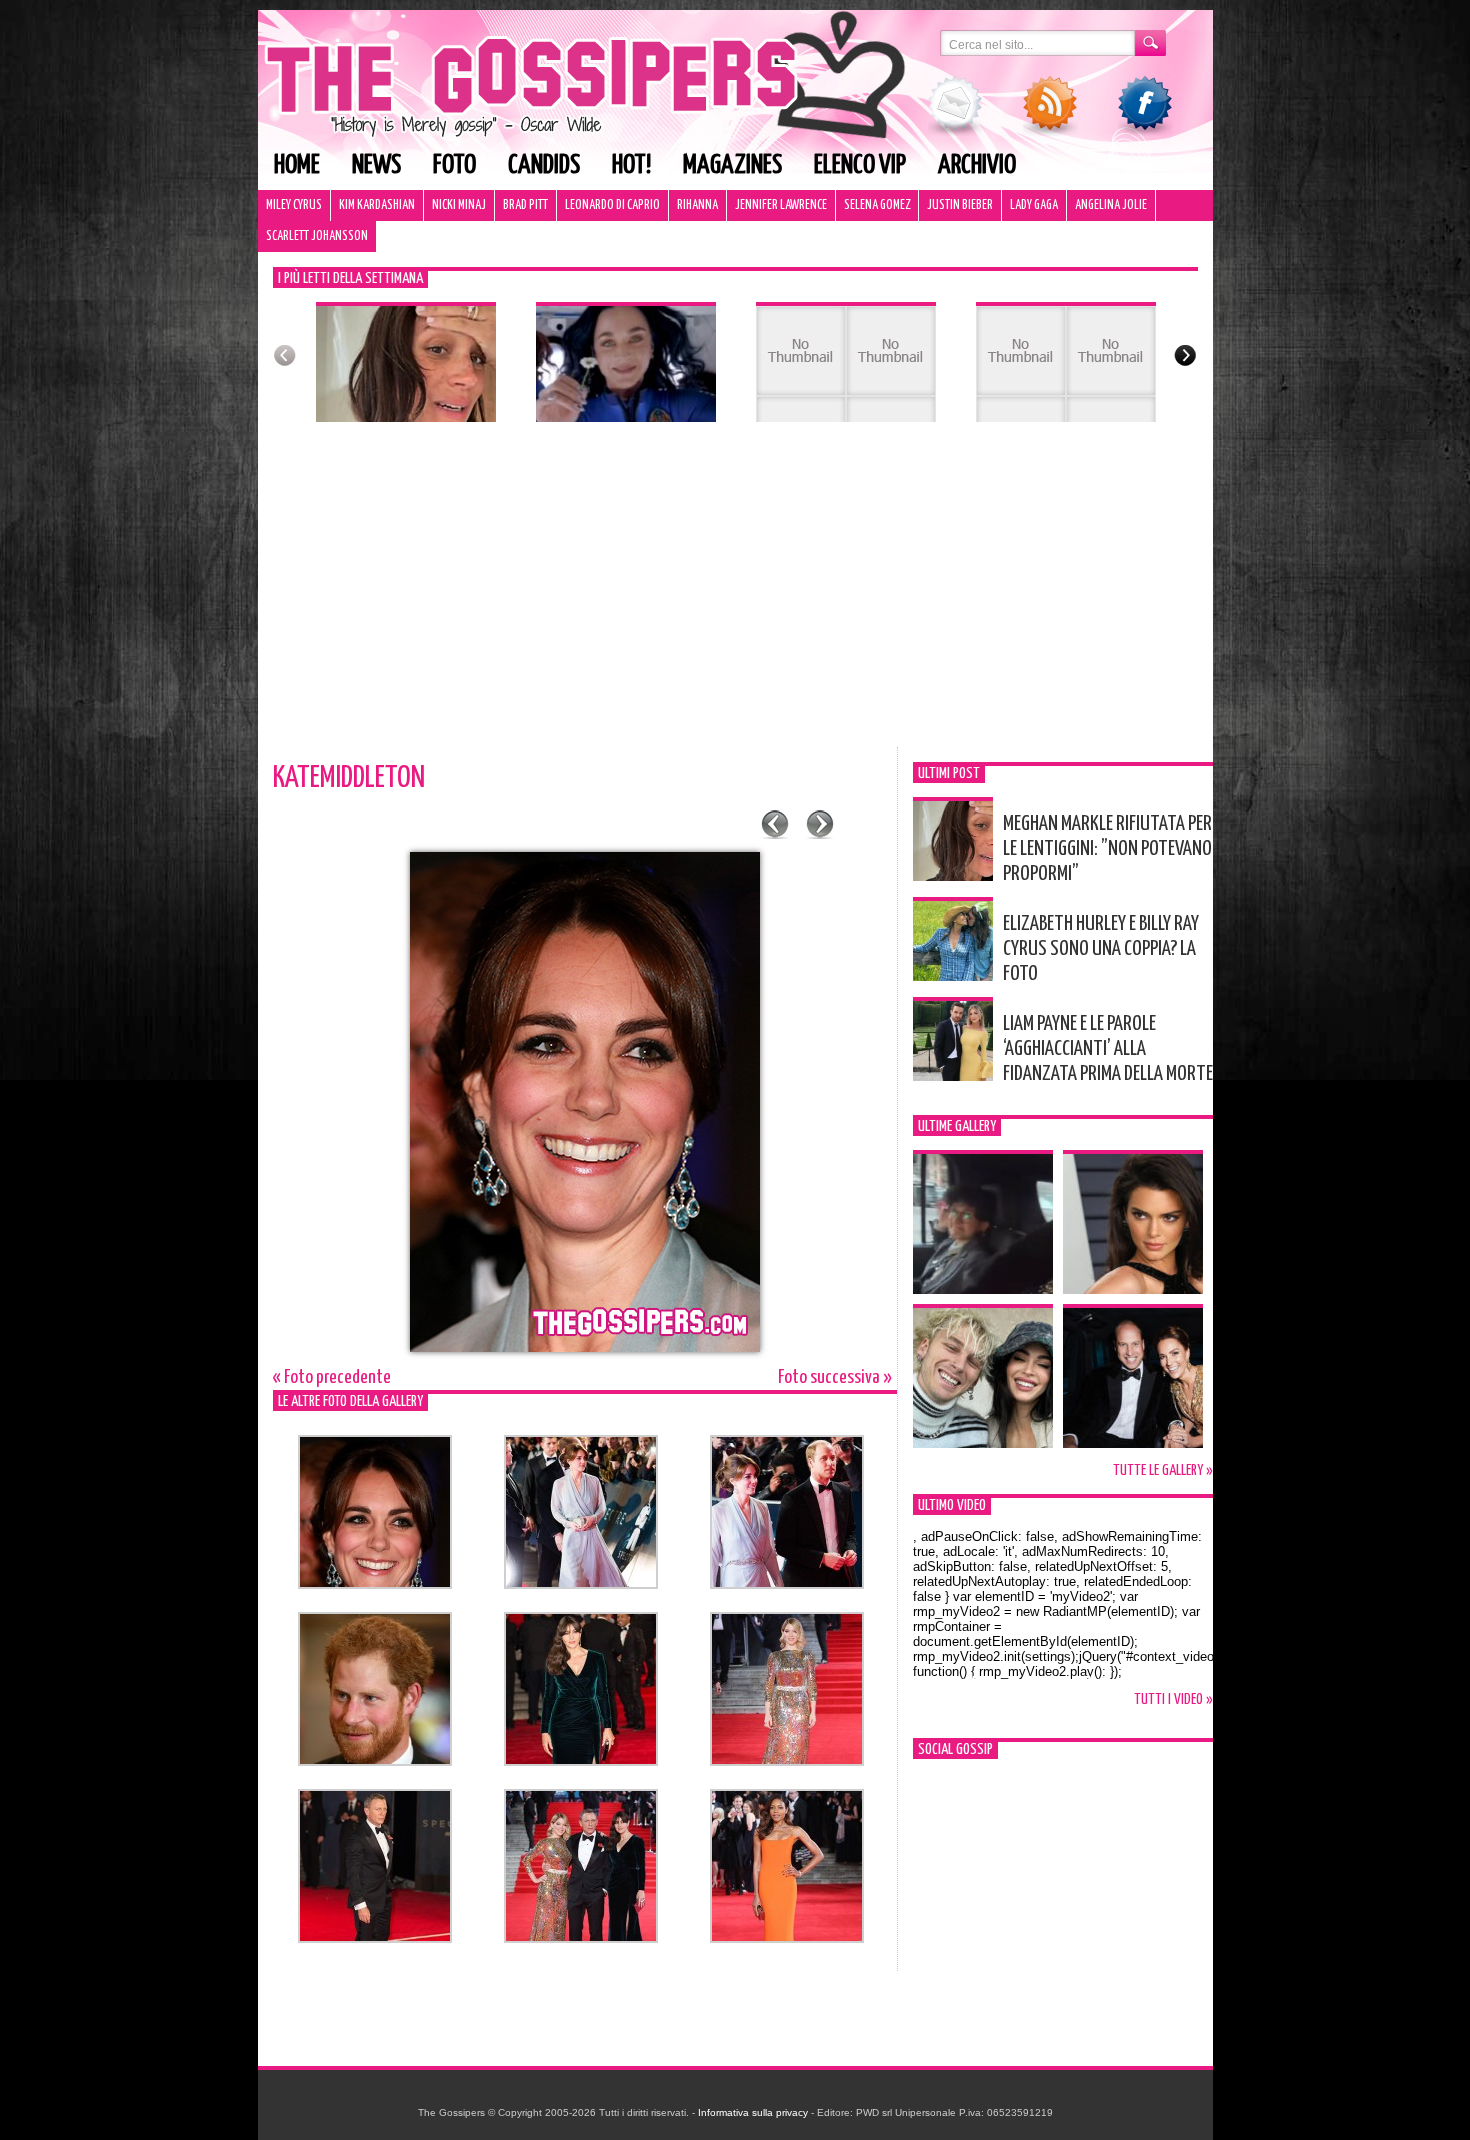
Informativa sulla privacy (753, 2112)
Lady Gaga (1034, 205)
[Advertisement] (735, 597)
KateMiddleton (349, 778)
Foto (454, 165)
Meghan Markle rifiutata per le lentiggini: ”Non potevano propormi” (1107, 849)
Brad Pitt (525, 205)
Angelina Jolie (1111, 205)
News (376, 165)
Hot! (631, 165)
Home (297, 165)
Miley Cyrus (294, 205)
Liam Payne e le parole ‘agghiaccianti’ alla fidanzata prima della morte (1108, 1049)
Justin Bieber (960, 205)
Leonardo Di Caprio (612, 205)
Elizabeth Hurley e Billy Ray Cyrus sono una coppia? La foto (1101, 949)
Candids (544, 165)
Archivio (977, 165)
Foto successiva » (835, 1377)
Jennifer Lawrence (781, 205)
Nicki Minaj (459, 205)
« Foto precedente (332, 1377)
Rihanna (697, 205)
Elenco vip (860, 165)
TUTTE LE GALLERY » (1163, 1470)
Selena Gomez (877, 205)
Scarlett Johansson (317, 236)
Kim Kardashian (377, 205)
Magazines (732, 165)
